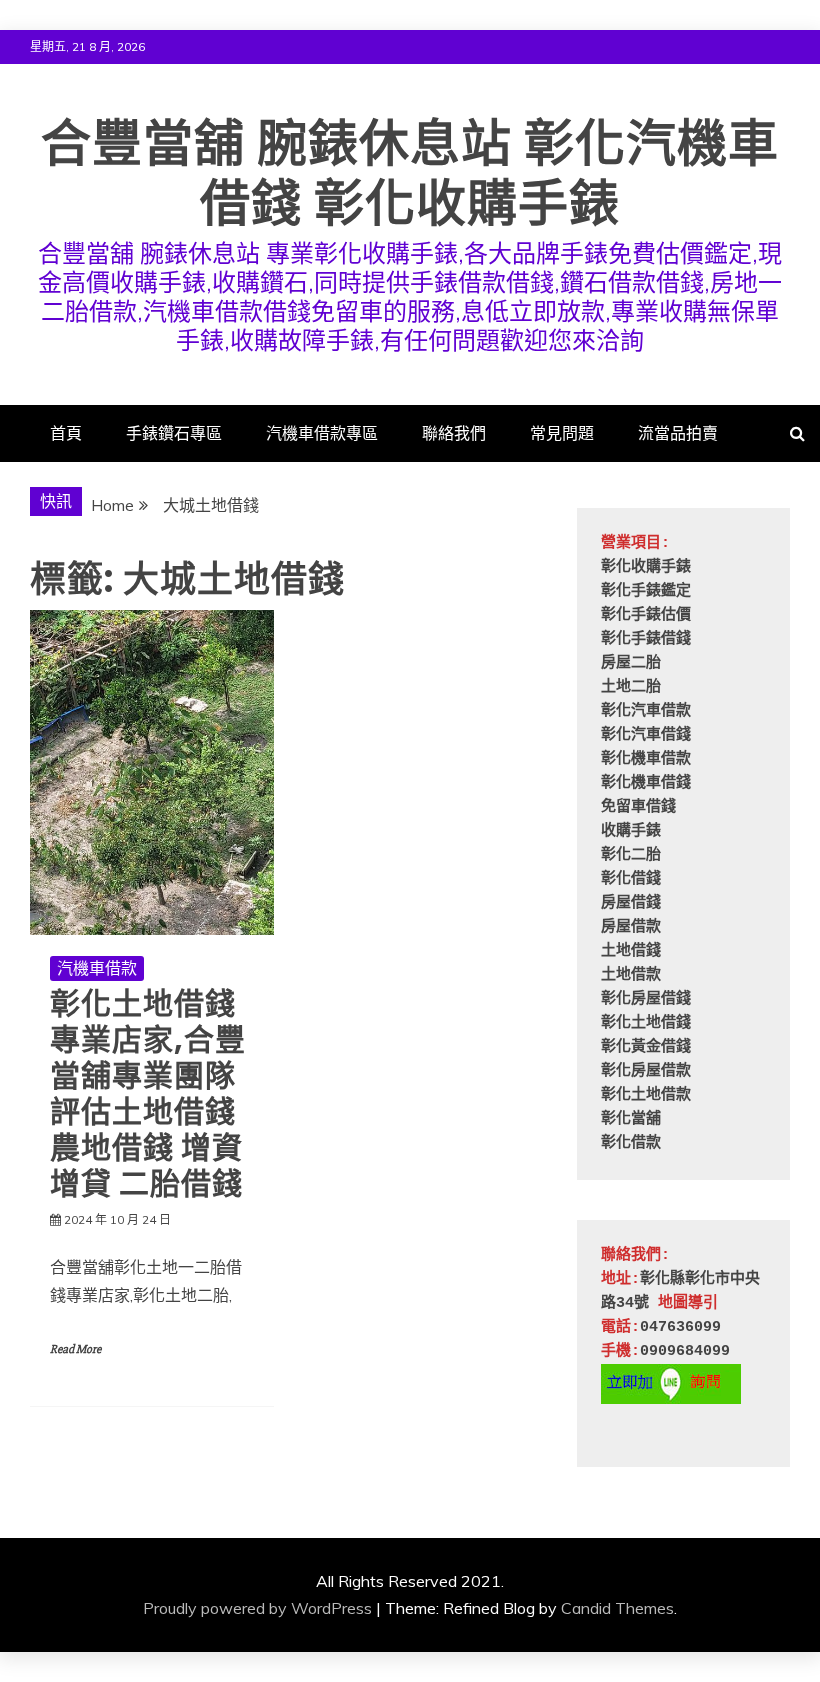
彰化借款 (631, 1143)
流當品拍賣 (678, 433)
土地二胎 (631, 687)
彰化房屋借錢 (646, 999)
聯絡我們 (454, 433)
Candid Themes (617, 1608)
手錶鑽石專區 (174, 433)
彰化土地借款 (646, 1095)
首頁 (66, 433)
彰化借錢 (631, 879)
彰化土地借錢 (646, 1023)
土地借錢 (631, 951)
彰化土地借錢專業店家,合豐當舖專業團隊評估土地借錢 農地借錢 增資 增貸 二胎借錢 (148, 1093)
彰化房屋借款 (646, 1071)
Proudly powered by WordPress (257, 1608)
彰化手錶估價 (646, 615)
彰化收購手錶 (646, 567)
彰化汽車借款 (646, 711)
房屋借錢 (631, 903)
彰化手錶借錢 (646, 639)
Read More (75, 1349)
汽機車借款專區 (322, 433)
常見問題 (562, 433)
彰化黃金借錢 (646, 1047)
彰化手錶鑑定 (646, 591)
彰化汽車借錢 (646, 735)
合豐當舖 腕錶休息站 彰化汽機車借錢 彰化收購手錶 (410, 173)
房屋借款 (631, 927)
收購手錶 (631, 831)
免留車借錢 (638, 807)
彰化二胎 (631, 855)
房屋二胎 (631, 663)
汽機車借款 (97, 968)
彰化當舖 (631, 1119)
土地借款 (631, 975)
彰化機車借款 (646, 759)
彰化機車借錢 (646, 783)
